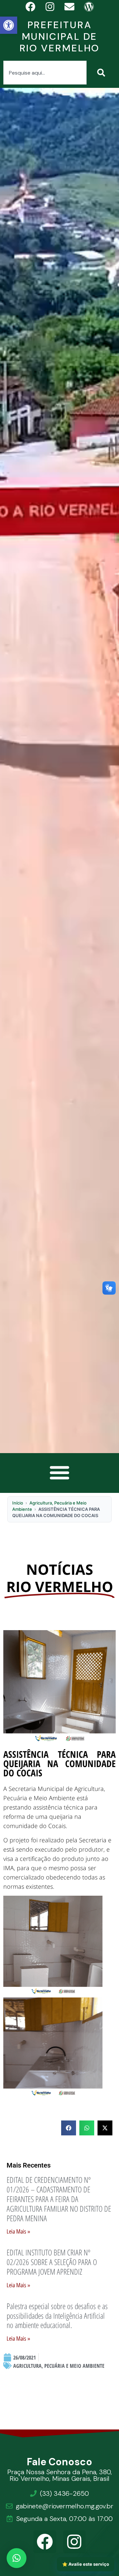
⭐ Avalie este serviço (86, 2564)
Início (18, 1503)
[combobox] (45, 73)
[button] (9, 25)
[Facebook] (45, 2542)
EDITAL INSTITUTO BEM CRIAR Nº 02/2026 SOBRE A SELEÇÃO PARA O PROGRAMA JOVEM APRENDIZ (52, 2262)
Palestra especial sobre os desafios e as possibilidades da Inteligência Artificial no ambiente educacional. (57, 2316)
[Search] (102, 73)
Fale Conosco (60, 2462)
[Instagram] (75, 2542)
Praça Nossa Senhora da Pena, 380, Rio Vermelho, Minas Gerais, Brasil (59, 2475)
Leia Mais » (18, 2232)
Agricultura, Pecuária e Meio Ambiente (59, 2366)
